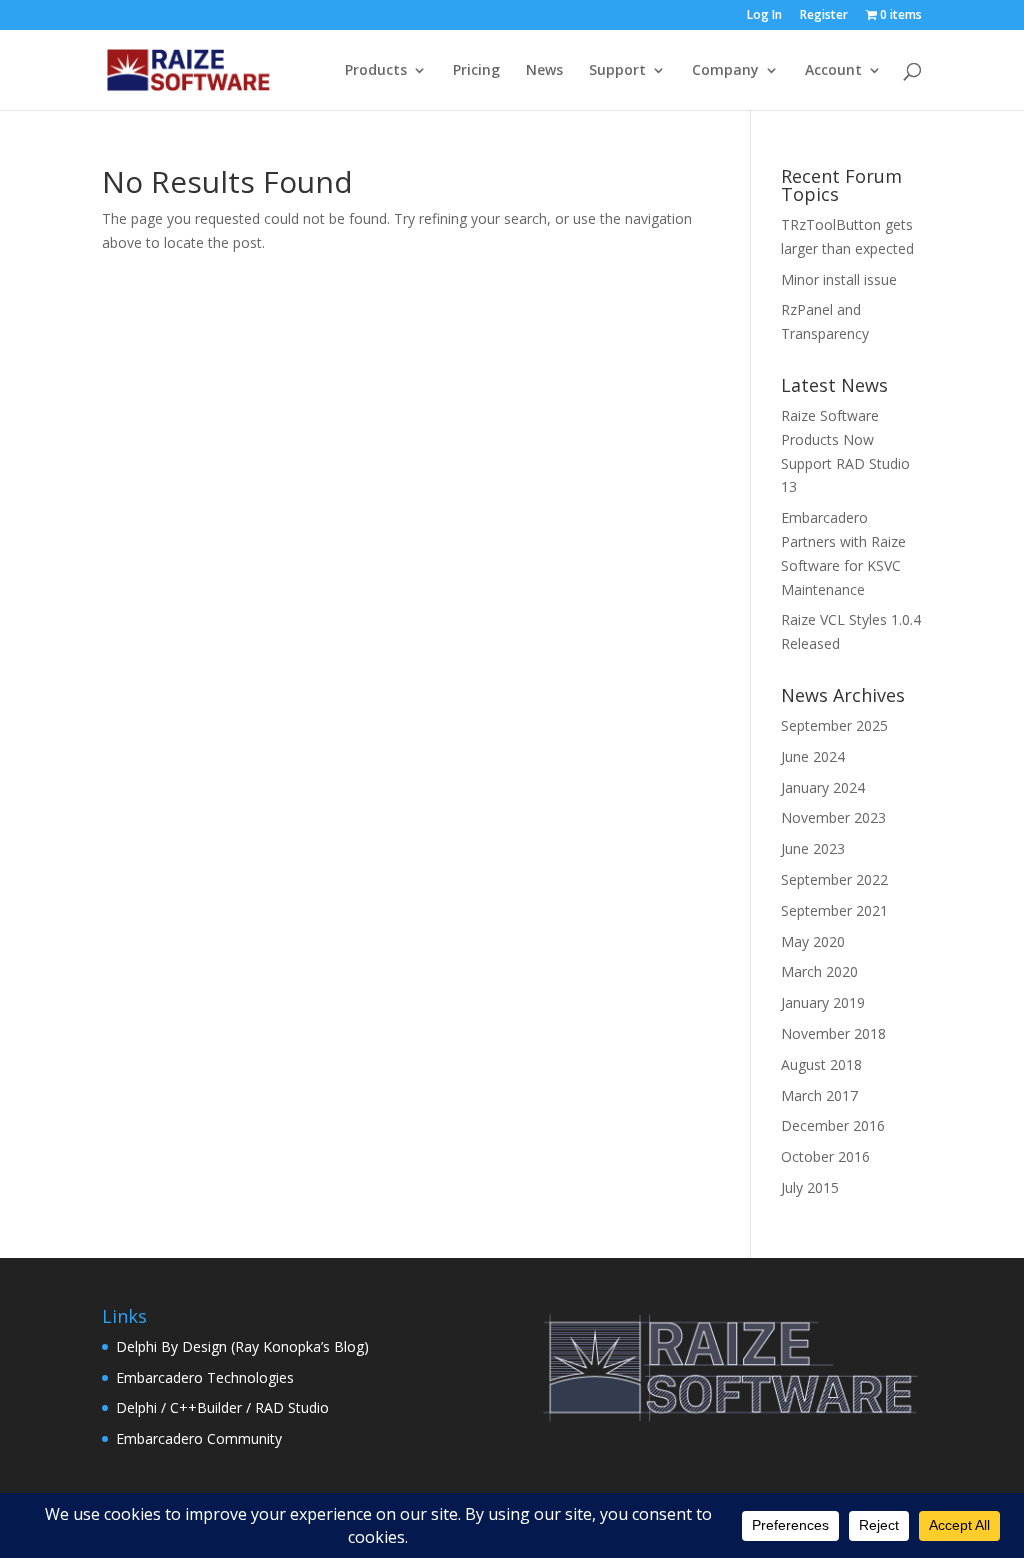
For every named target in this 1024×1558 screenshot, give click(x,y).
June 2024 (813, 756)
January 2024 (823, 787)
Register (824, 16)
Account (833, 71)
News (544, 71)
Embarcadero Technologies (205, 1377)
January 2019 (823, 1002)
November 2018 (833, 1033)
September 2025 (834, 725)
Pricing (476, 71)
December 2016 (833, 1125)
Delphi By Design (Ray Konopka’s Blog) (242, 1346)
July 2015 (810, 1187)
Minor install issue (839, 279)
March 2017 (819, 1095)
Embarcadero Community (199, 1438)
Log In (764, 16)
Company (725, 71)
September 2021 (834, 910)
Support (617, 71)
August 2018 (821, 1064)
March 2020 (819, 971)
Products (376, 71)
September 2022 (834, 879)
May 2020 (813, 941)
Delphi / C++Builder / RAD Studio (222, 1407)
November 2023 (833, 817)
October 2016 (825, 1156)
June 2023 (813, 848)
